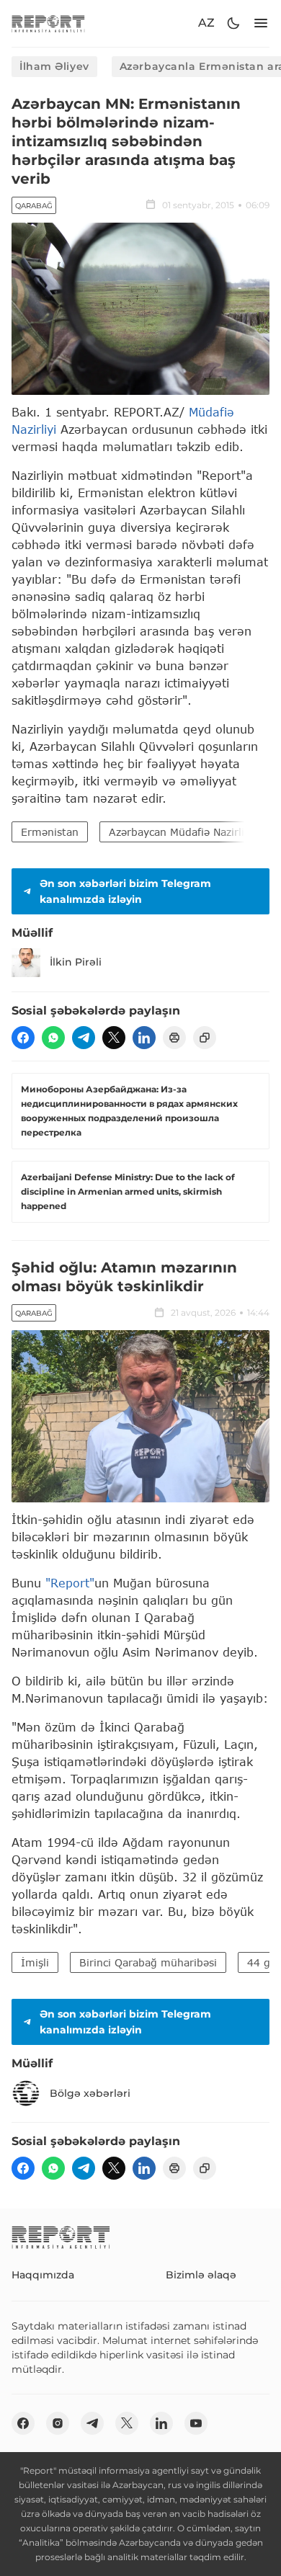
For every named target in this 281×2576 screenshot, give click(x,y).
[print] (174, 1038)
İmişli (35, 1962)
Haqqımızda (43, 2275)
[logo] (48, 23)
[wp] (53, 1038)
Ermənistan (50, 832)
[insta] (58, 2423)
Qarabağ (34, 206)
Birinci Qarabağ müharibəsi (148, 1962)
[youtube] (196, 2423)
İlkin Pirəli (76, 962)
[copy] (205, 1038)
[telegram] (84, 1038)
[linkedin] (144, 1038)
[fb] (23, 1038)
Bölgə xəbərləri (90, 2093)
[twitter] (114, 1038)
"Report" (70, 1583)
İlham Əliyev (54, 66)
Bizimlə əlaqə (201, 2275)
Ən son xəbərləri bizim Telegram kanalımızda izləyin (125, 891)
